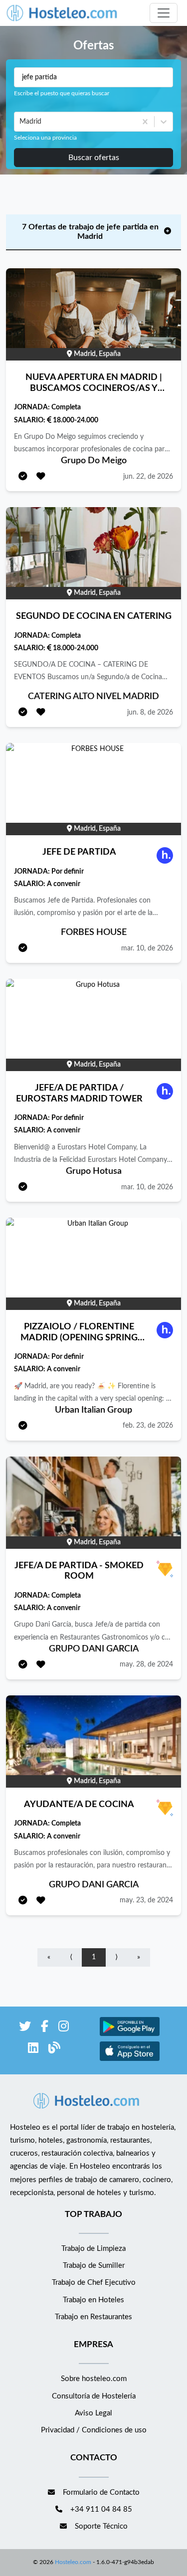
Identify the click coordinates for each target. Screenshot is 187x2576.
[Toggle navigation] (164, 13)
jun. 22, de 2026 (148, 477)
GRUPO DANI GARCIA (94, 1649)
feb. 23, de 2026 (148, 1426)
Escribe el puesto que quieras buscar (62, 93)
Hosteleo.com (73, 2562)
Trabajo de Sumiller (94, 2266)
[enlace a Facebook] (45, 2028)
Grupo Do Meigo (94, 461)
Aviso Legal (93, 2413)
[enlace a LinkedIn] (33, 2050)
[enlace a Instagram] (64, 2028)
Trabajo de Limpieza (93, 2249)
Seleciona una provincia (45, 138)
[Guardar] (41, 477)
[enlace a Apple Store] (130, 2060)
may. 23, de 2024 (146, 1900)
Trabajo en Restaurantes (93, 2317)
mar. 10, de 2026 (147, 948)
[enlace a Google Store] (130, 2035)
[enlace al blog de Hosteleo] (54, 2050)
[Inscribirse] (23, 477)
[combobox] (20, 122)
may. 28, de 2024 (146, 1664)
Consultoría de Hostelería (94, 2396)
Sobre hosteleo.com (94, 2379)
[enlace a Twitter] (25, 2028)
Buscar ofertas (94, 158)
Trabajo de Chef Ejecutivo (94, 2283)
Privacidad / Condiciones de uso (94, 2430)
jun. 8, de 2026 (150, 713)
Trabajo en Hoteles (93, 2300)
